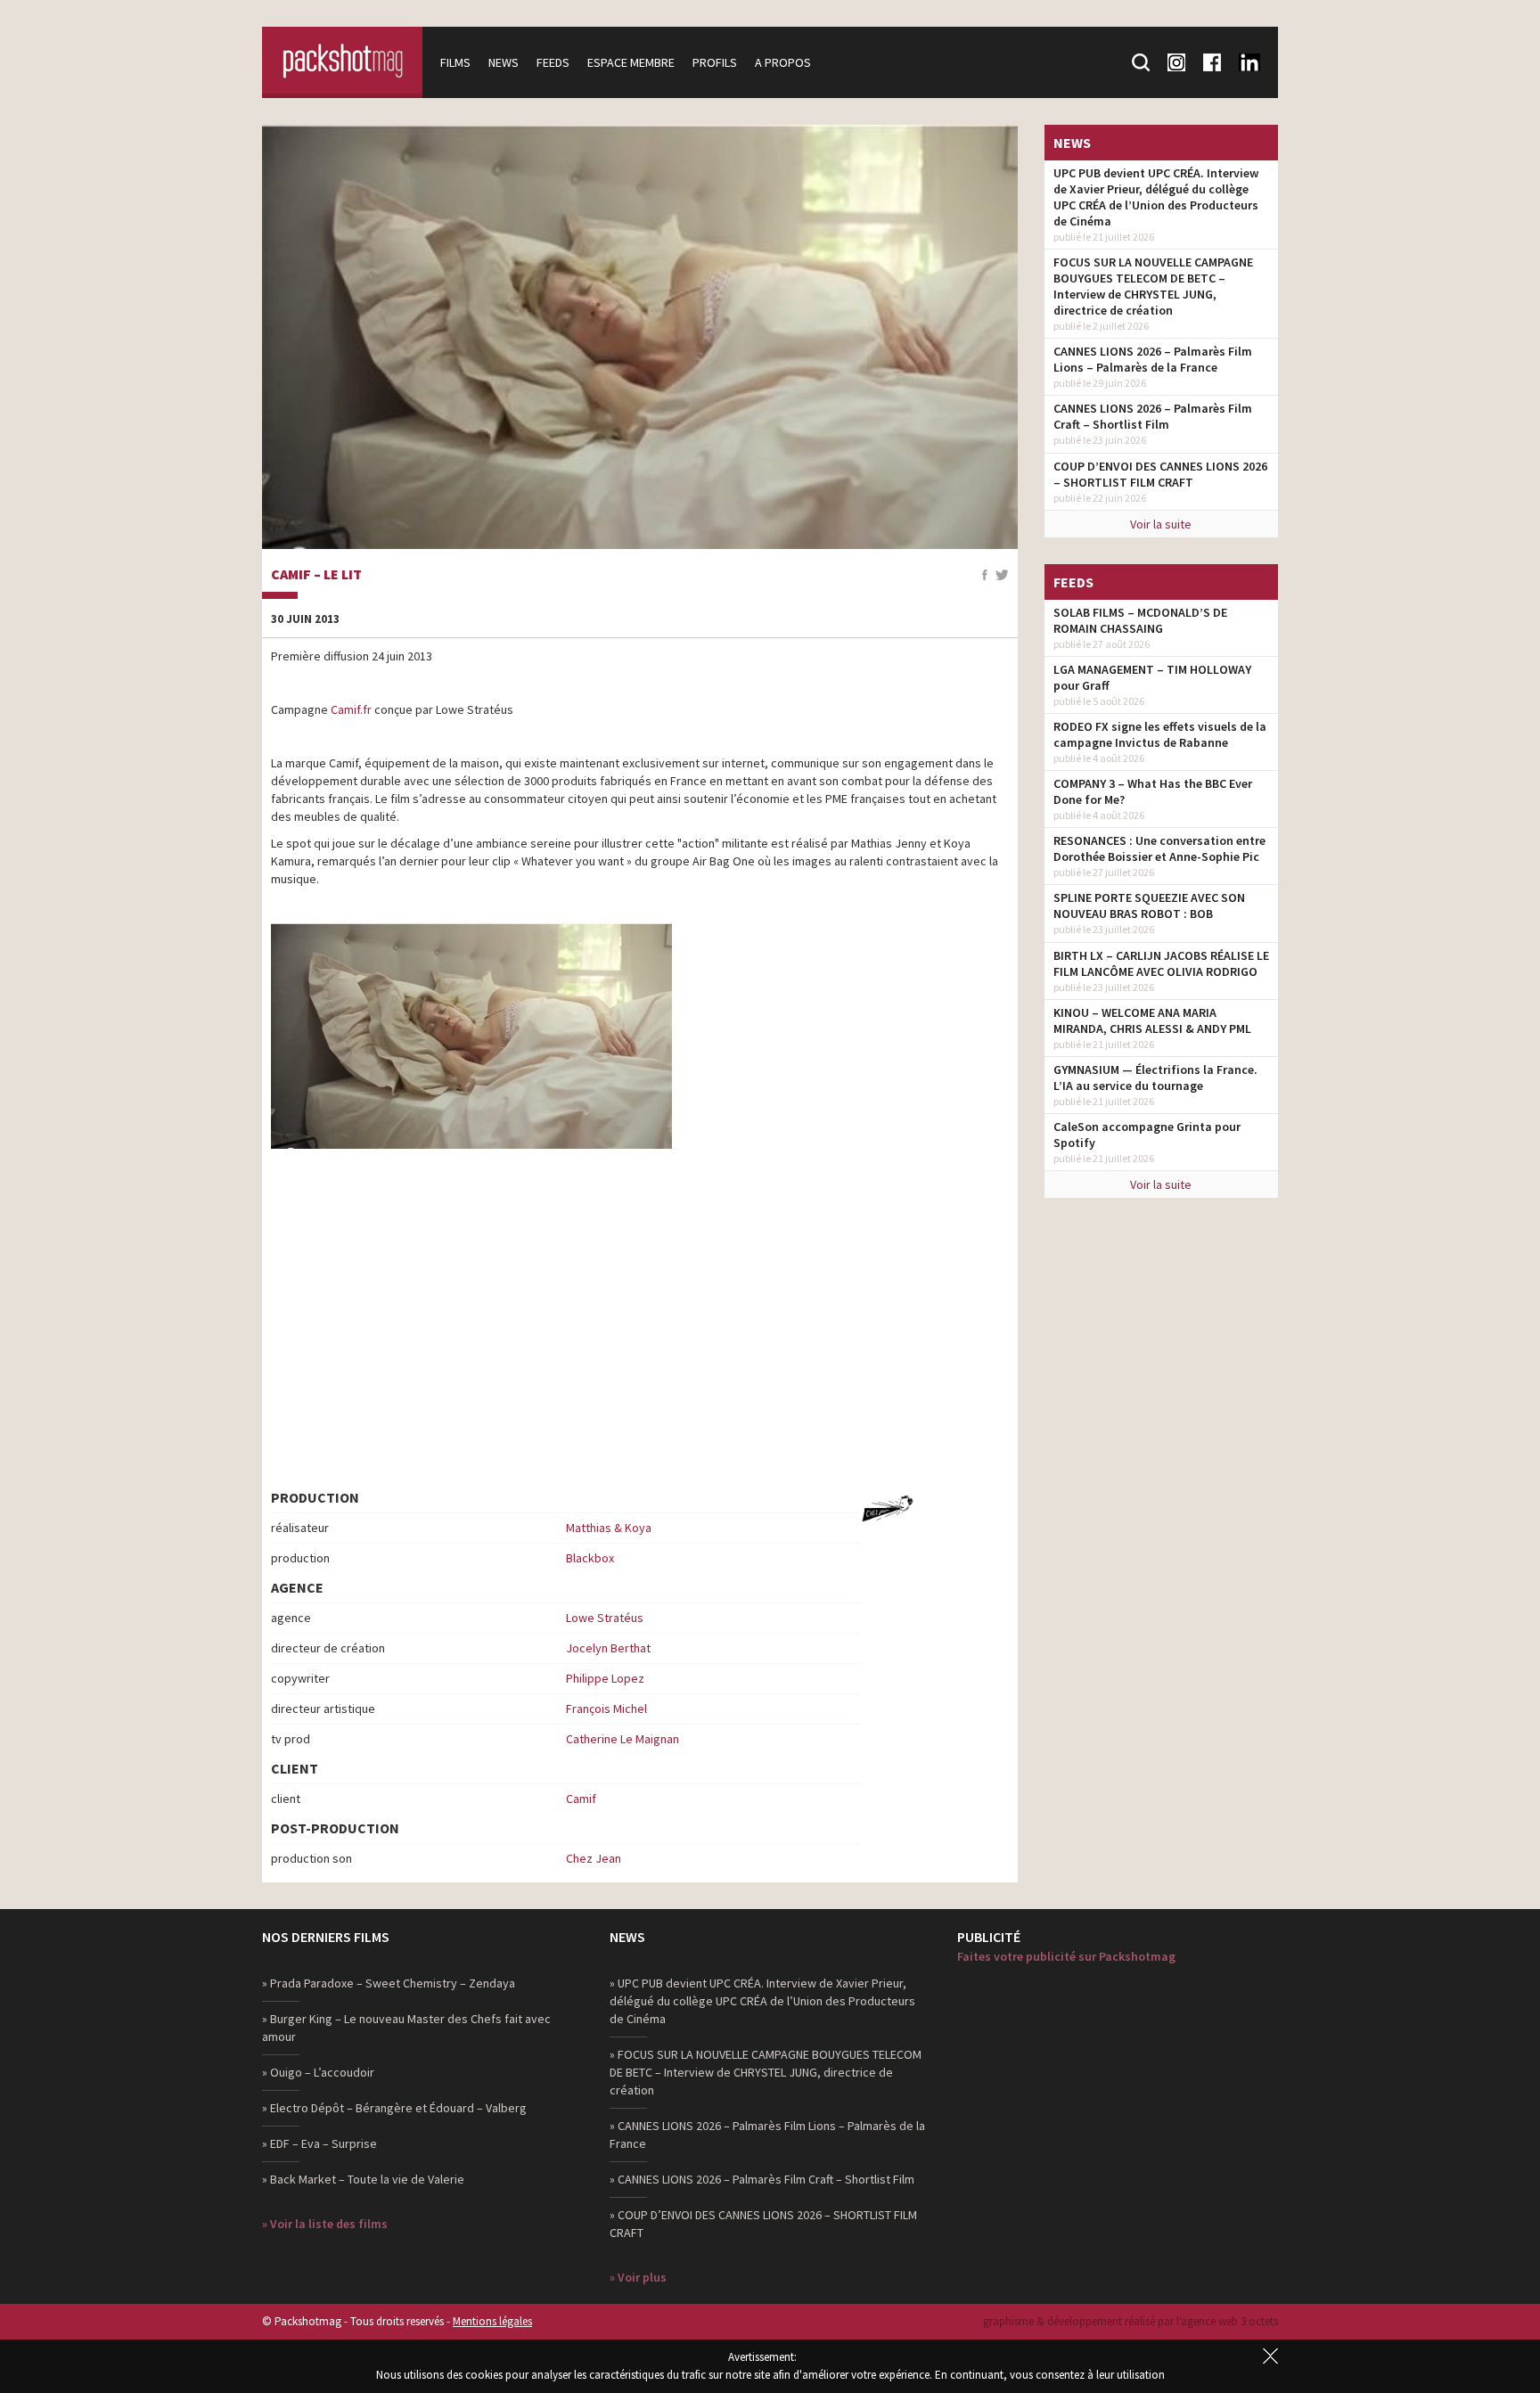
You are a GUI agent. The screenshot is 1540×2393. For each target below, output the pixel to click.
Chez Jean (594, 1858)
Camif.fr (351, 709)
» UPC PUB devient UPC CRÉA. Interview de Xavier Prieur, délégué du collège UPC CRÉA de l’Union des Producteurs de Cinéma (762, 2001)
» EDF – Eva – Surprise (319, 2143)
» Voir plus (638, 2277)
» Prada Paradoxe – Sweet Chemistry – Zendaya (389, 1983)
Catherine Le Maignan (623, 1739)
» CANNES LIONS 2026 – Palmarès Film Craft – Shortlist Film (762, 2179)
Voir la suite (1161, 524)
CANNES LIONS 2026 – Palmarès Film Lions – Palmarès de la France (1153, 359)
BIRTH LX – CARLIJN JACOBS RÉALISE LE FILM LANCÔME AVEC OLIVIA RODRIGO (1161, 963)
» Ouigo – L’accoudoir (318, 2072)
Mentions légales (492, 2321)
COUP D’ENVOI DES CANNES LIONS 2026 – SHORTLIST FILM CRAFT (1160, 474)
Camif (581, 1799)
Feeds (553, 62)
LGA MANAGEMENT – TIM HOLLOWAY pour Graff (1152, 677)
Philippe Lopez (605, 1678)
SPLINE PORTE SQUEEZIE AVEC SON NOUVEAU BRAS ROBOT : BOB (1149, 906)
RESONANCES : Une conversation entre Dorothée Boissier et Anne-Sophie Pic (1159, 848)
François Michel (606, 1709)
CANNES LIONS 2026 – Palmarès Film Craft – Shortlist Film (1153, 416)
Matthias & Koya (609, 1528)
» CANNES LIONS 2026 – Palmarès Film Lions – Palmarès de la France (767, 2135)
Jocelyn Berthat (608, 1648)
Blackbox (590, 1558)
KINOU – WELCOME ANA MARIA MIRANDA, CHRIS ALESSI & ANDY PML (1152, 1020)
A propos (783, 62)
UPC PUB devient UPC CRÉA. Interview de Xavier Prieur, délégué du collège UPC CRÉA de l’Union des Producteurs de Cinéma (1156, 197)
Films (455, 62)
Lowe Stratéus (605, 1618)
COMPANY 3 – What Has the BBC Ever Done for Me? (1153, 791)
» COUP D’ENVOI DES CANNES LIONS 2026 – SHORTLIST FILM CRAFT (763, 2224)
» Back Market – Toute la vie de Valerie (363, 2179)
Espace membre (631, 62)
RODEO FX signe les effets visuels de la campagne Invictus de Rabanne (1160, 734)
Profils (715, 62)
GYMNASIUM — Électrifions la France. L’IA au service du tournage (1155, 1078)
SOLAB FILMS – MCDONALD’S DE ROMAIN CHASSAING (1140, 620)
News (504, 62)
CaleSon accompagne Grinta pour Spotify (1147, 1135)
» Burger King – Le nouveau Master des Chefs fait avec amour (406, 2028)
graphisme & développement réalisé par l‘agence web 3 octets (1130, 2321)
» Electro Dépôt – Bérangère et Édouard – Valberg (394, 2108)
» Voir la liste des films (325, 2224)
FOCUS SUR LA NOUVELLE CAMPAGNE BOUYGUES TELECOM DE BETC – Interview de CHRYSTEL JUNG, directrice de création (1153, 286)
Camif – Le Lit (316, 575)
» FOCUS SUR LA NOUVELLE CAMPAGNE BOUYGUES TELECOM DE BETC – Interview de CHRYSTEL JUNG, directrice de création (766, 2072)
